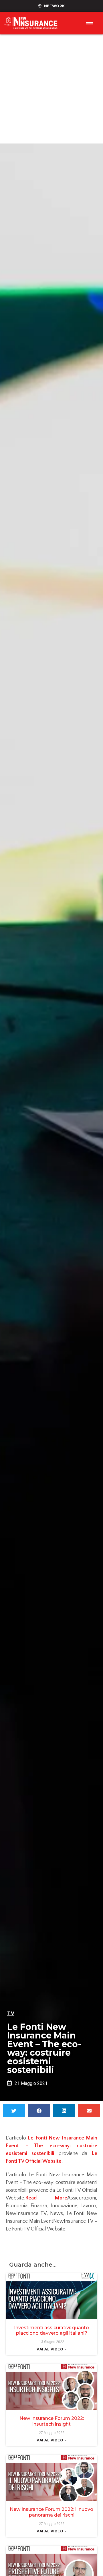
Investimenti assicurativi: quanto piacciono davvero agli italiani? (51, 2330)
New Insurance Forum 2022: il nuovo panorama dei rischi (51, 2512)
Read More (46, 2198)
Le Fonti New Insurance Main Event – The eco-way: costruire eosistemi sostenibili (51, 2146)
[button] (14, 2111)
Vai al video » (51, 2349)
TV (11, 2013)
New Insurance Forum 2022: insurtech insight (52, 2421)
